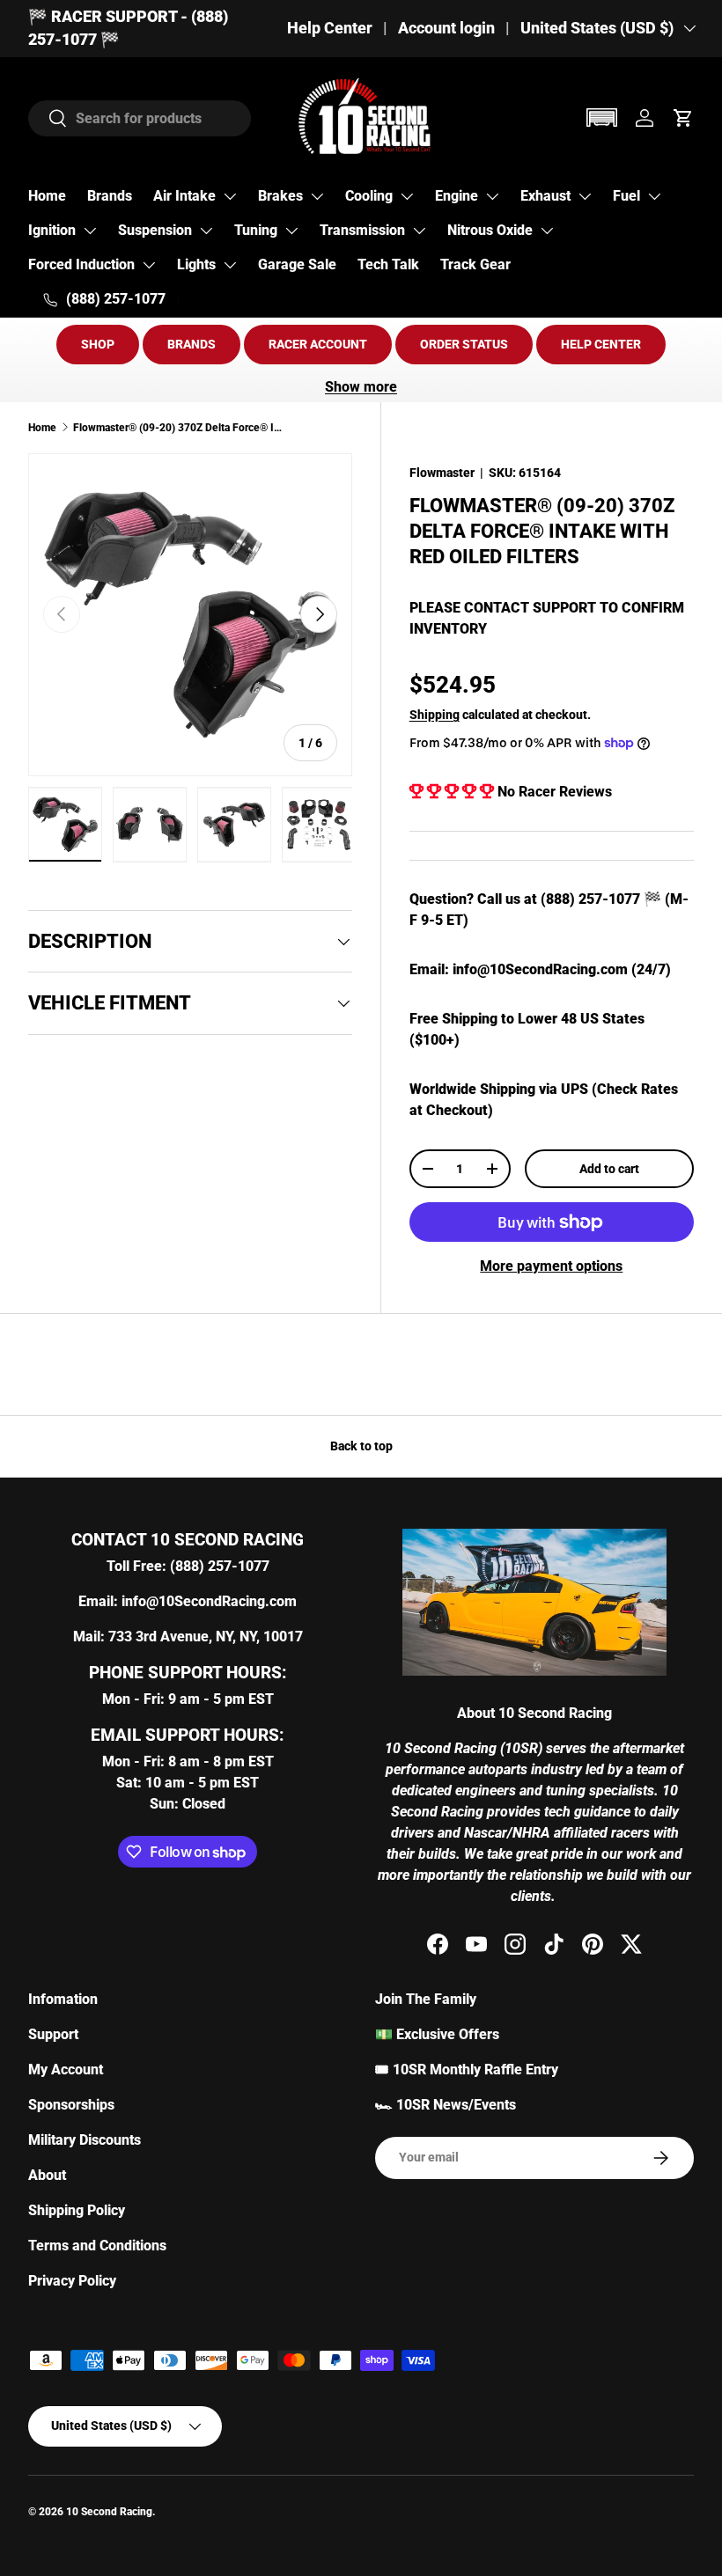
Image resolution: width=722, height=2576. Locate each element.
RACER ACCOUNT (318, 344)
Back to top (361, 1446)
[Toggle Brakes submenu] (317, 196)
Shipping (435, 715)
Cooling (369, 196)
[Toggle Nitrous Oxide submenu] (547, 231)
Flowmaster (442, 473)
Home (47, 196)
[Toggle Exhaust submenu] (585, 196)
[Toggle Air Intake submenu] (230, 196)
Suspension (155, 230)
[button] (601, 117)
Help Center (330, 28)
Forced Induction (81, 264)
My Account (66, 2070)
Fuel (626, 196)
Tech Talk (388, 264)
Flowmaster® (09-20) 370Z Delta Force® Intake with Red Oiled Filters (179, 428)
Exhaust (545, 196)
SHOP (98, 344)
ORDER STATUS (464, 344)
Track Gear (475, 264)
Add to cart (609, 1169)
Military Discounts (85, 2140)
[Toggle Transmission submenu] (419, 231)
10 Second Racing (109, 2512)
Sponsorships (71, 2105)
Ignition (52, 230)
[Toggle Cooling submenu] (407, 196)
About (47, 2175)
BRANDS (192, 344)
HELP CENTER (601, 344)
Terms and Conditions (97, 2246)
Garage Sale (297, 264)
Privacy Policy (72, 2281)
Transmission (362, 230)
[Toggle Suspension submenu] (206, 231)
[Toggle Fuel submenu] (654, 196)
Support (53, 2034)
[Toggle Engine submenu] (492, 196)
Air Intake (184, 196)
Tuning (256, 230)
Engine (457, 196)
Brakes (280, 196)
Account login (446, 28)
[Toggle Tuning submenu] (291, 231)
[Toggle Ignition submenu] (90, 231)
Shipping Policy (77, 2210)
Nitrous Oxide (490, 230)
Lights (196, 264)
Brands (110, 196)
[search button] (48, 119)
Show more (361, 387)
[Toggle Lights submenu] (230, 265)
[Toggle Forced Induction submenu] (149, 265)
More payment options (551, 1266)
